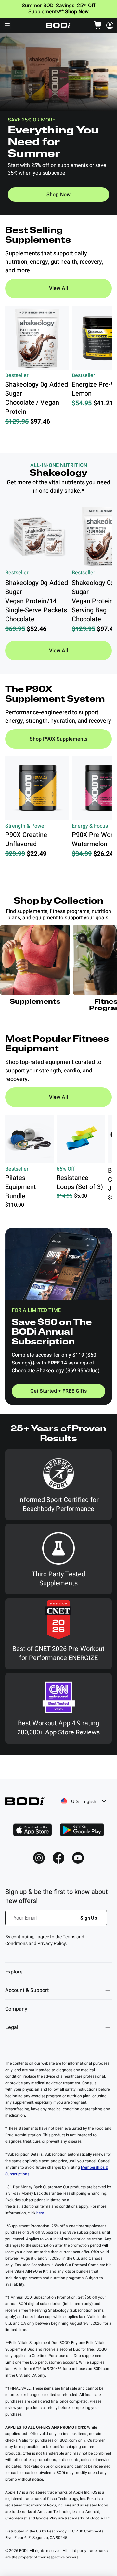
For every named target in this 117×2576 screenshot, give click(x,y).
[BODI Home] (58, 25)
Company (16, 2009)
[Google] (82, 1830)
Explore (14, 1972)
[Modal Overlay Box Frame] (57, 1922)
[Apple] (32, 1830)
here (40, 2213)
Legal (12, 2027)
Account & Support (27, 1990)
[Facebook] (58, 1858)
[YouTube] (78, 1858)
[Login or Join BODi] (110, 25)
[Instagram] (39, 1858)
